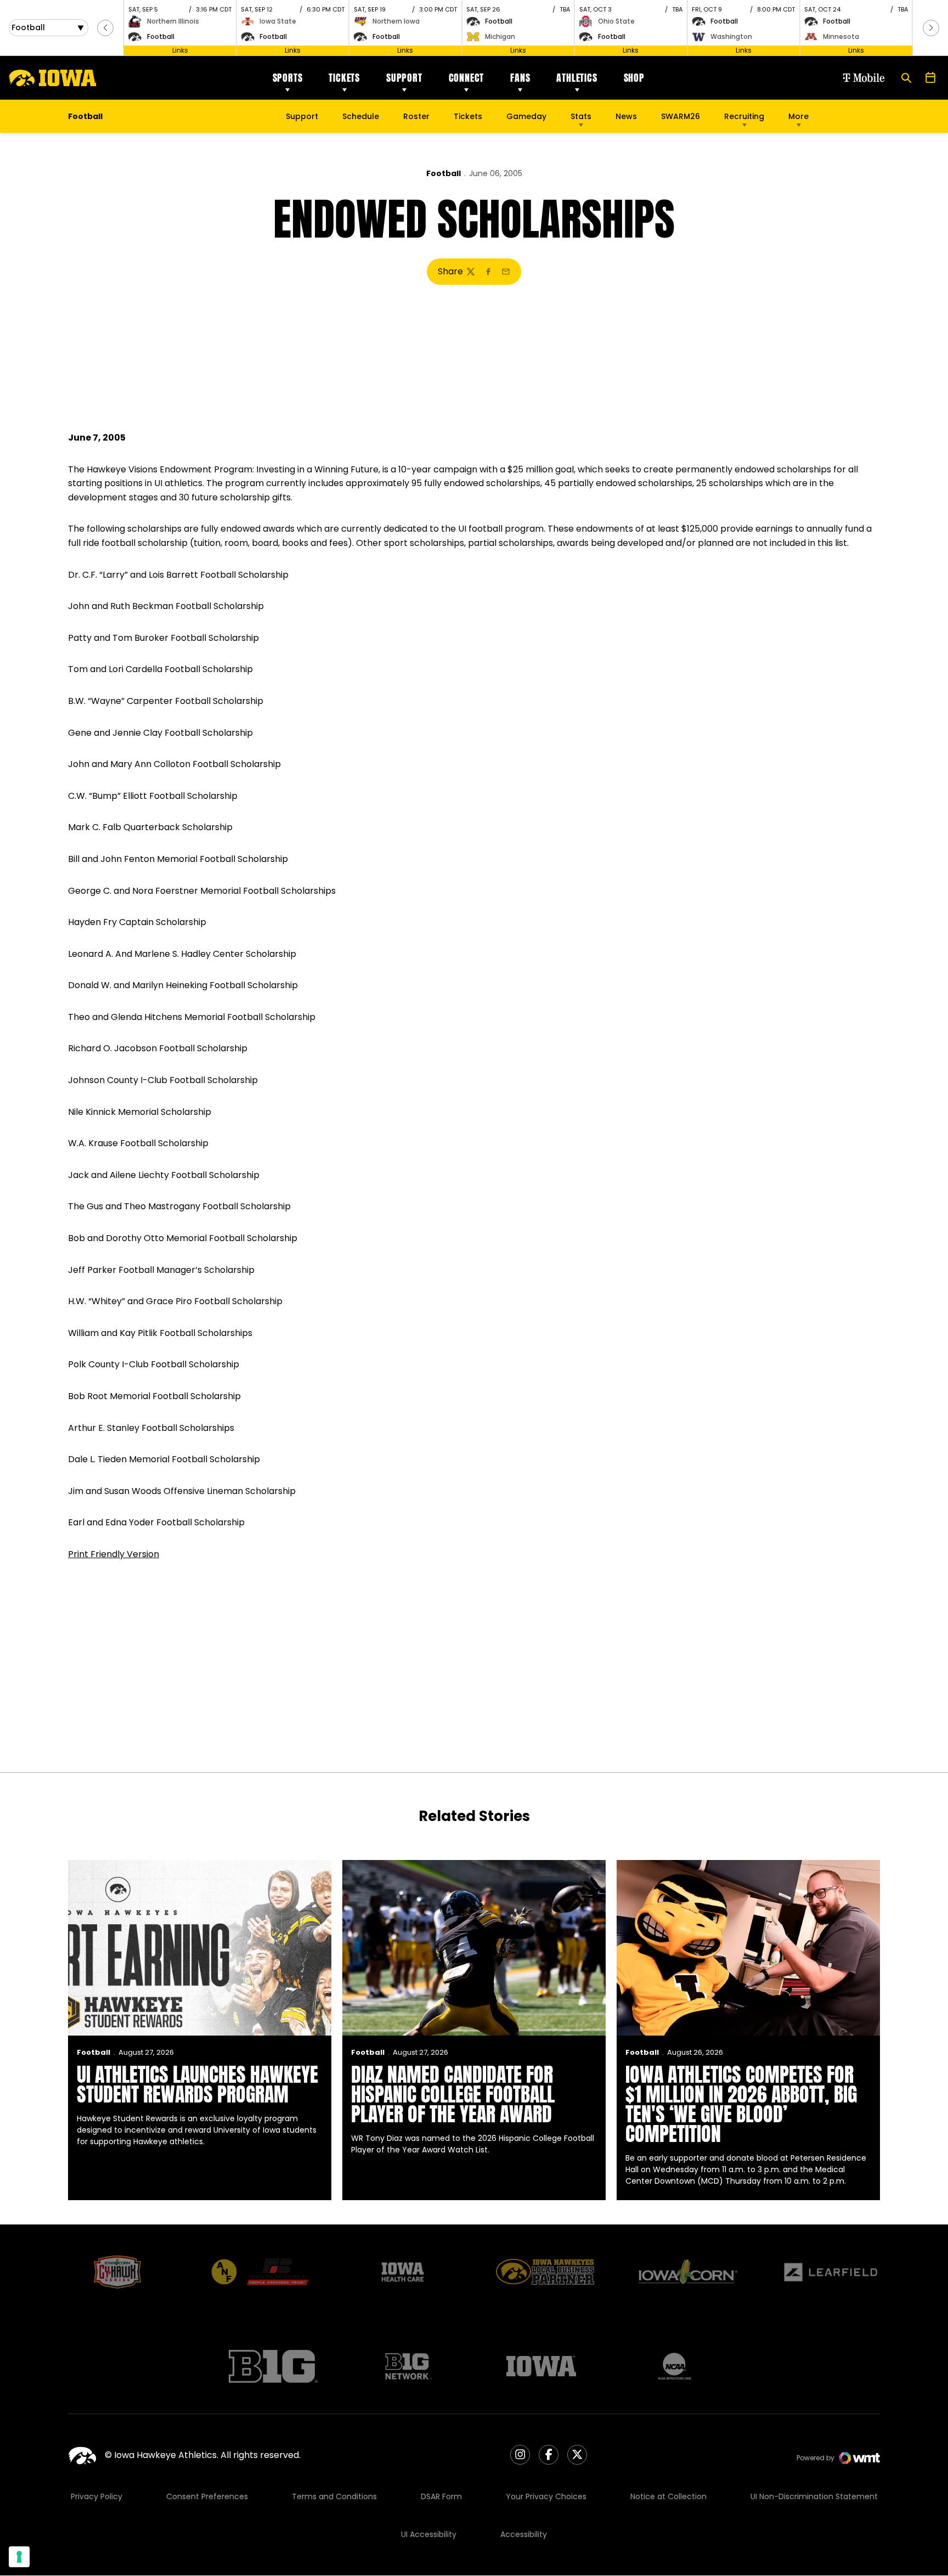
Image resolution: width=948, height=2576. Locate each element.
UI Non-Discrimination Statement (814, 2496)
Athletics (577, 78)
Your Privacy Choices (546, 2496)
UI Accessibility (429, 2534)
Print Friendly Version (114, 1554)
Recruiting (744, 116)
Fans (520, 78)
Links (180, 50)
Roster (416, 116)
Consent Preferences (207, 2496)
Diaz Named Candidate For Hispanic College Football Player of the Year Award (453, 2094)
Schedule (361, 116)
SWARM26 (681, 116)
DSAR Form (441, 2496)
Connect (467, 78)
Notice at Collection (668, 2496)
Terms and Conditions (334, 2496)
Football (444, 173)
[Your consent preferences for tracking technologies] (19, 2557)
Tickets (344, 78)
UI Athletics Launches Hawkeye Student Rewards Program (198, 2084)
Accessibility (524, 2534)
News (626, 116)
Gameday (526, 116)
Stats (581, 116)
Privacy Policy (97, 2496)
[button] (105, 28)
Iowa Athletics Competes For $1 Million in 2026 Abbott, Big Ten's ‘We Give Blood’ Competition (741, 2104)
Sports (288, 78)
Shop (634, 78)
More (799, 116)
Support (404, 78)
